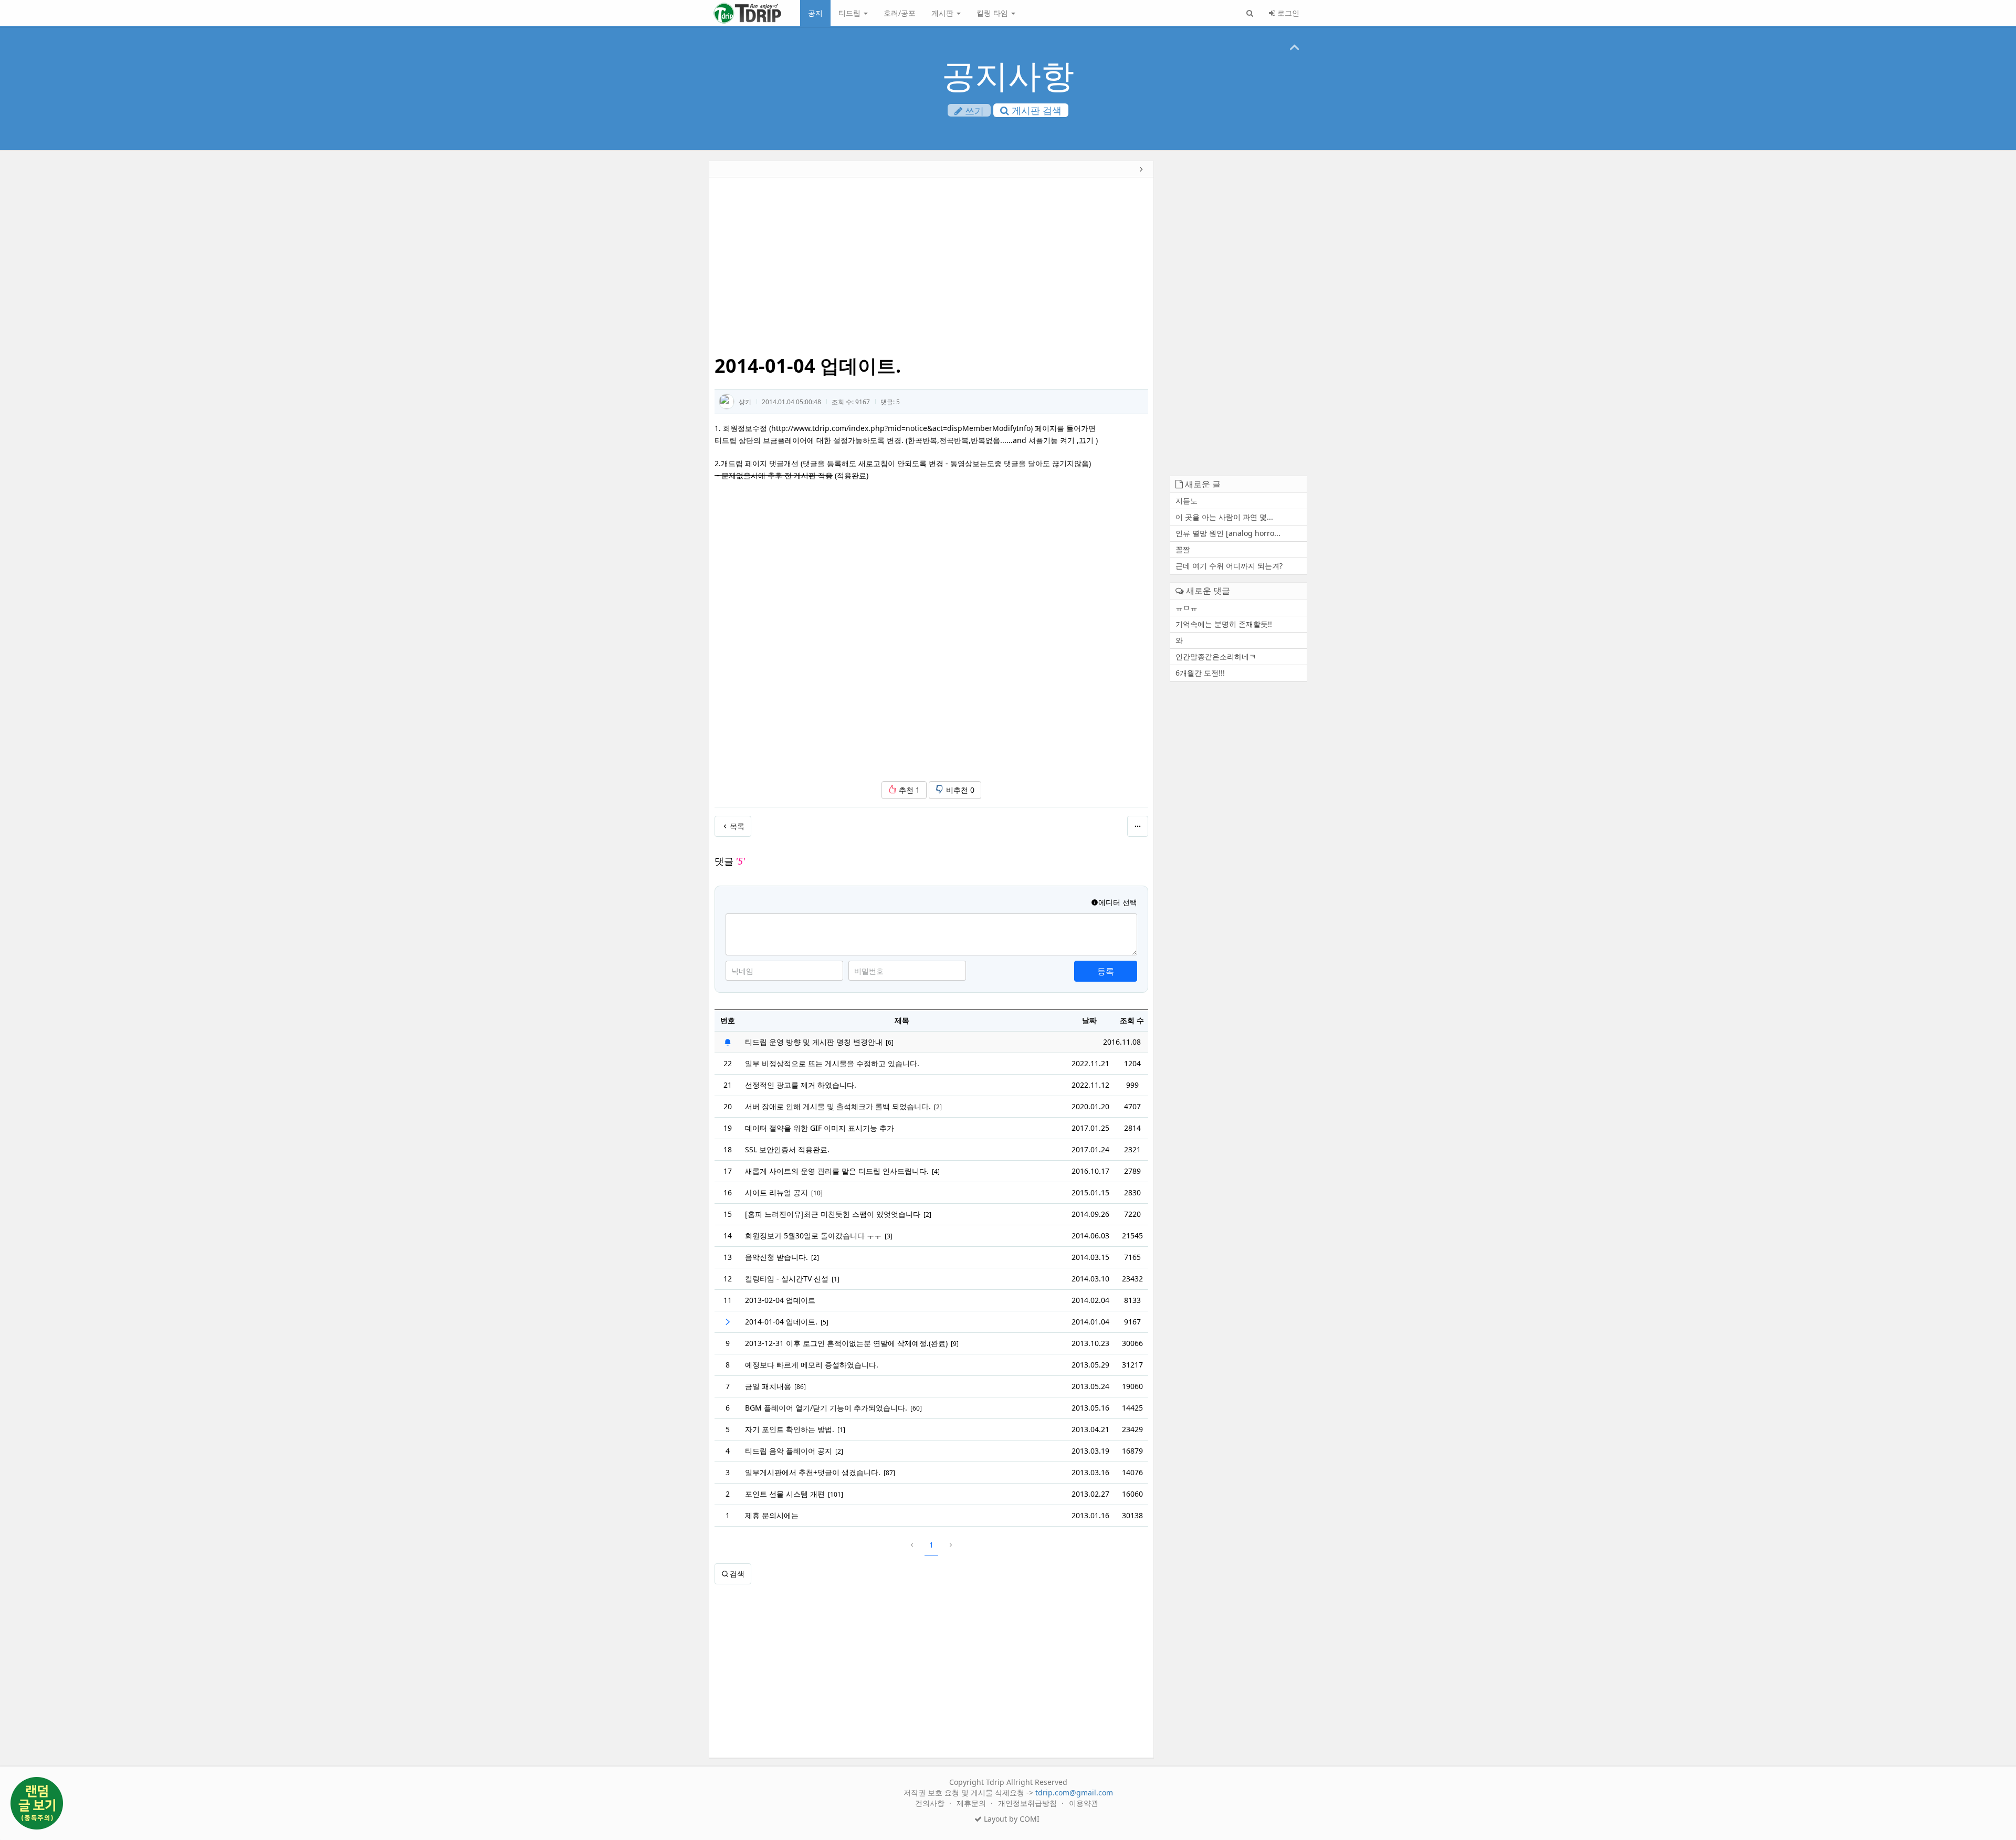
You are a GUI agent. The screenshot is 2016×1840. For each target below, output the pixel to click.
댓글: (890, 402)
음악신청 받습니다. (776, 1257)
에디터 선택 (1118, 902)
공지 (815, 13)
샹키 (745, 402)
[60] (916, 1408)
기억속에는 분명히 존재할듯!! (1224, 624)
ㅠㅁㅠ (1186, 608)
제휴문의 (972, 1803)
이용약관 (1084, 1803)
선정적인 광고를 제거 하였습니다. (801, 1085)
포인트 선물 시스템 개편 (785, 1494)
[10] (817, 1193)
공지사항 (1008, 75)
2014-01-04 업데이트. (781, 1322)
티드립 (850, 13)
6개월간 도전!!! (1200, 673)
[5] (825, 1322)
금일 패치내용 (768, 1386)
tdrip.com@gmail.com (1074, 1792)
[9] (955, 1344)
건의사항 (931, 1803)
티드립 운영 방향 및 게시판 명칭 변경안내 (814, 1042)
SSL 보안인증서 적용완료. (787, 1149)
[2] (938, 1107)
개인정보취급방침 (1028, 1803)
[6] (890, 1042)
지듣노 (1186, 501)
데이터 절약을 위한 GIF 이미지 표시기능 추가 (820, 1128)
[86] (800, 1387)
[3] (889, 1236)
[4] (936, 1171)
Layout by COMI (1011, 1819)
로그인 (1287, 13)
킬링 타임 (993, 13)
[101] (836, 1494)
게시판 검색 (1035, 110)
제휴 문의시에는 (772, 1515)
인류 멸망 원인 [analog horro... (1228, 533)
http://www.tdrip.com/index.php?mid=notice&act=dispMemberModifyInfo (901, 428)
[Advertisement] (637, 323)
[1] (836, 1279)
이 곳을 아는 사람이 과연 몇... (1224, 517)
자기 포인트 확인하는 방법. (790, 1429)
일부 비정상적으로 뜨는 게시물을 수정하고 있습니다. (832, 1063)
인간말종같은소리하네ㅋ (1216, 656)
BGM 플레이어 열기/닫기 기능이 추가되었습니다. (826, 1408)
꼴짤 (1183, 549)
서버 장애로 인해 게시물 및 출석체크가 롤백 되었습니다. (838, 1106)
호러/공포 (900, 13)
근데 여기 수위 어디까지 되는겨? (1229, 566)
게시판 (943, 13)
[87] (889, 1473)
